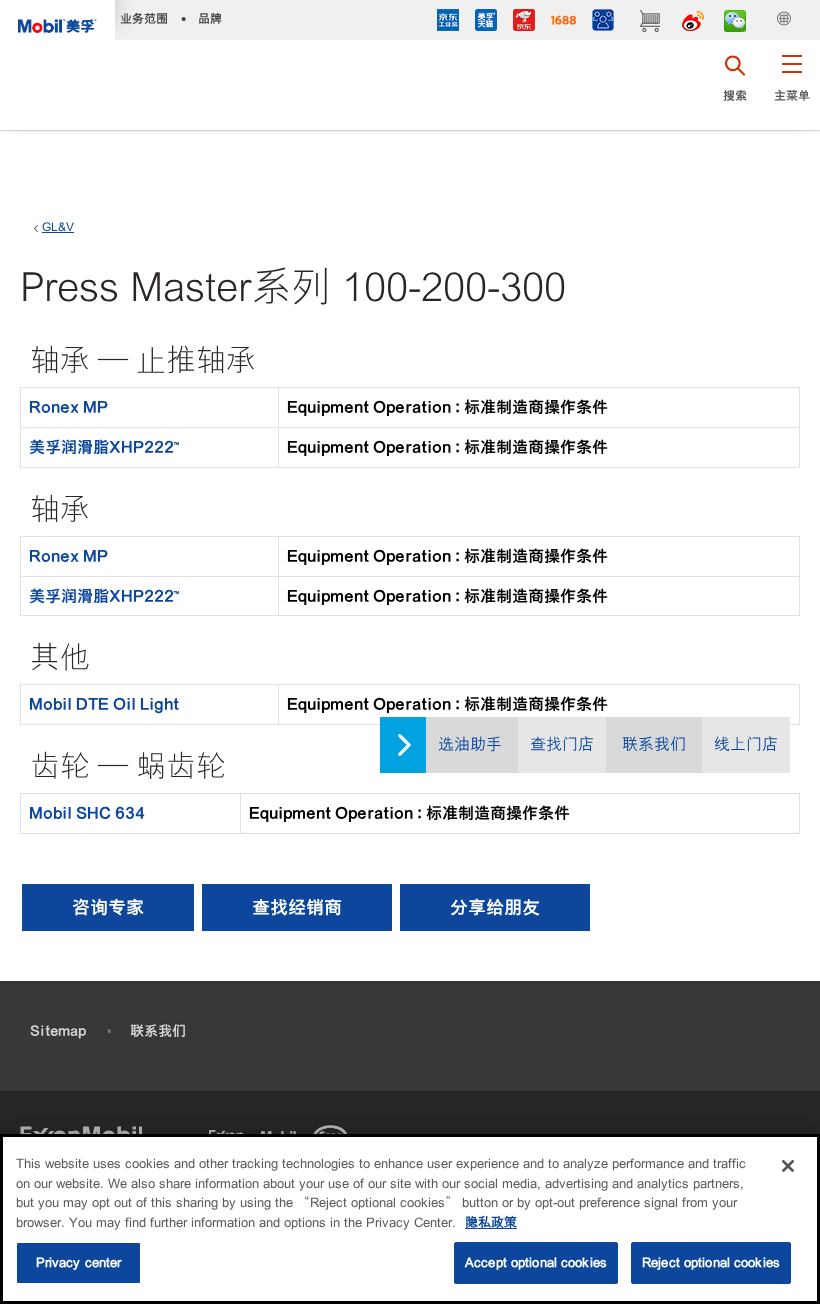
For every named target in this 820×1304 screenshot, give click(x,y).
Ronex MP (68, 407)
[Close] (788, 1166)
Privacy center (79, 1262)
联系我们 (654, 744)
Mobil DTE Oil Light (104, 704)
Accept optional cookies (536, 1262)
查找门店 (562, 744)
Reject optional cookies (711, 1262)
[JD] (524, 22)
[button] (791, 85)
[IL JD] (448, 22)
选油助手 (470, 744)
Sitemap (58, 1031)
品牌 (210, 18)
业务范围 (144, 18)
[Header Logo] (57, 21)
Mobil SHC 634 (87, 813)
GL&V (58, 227)
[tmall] (486, 22)
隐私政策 (491, 1222)
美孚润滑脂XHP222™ (104, 447)
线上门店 (746, 744)
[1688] (563, 22)
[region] (410, 1219)
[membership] (603, 22)
